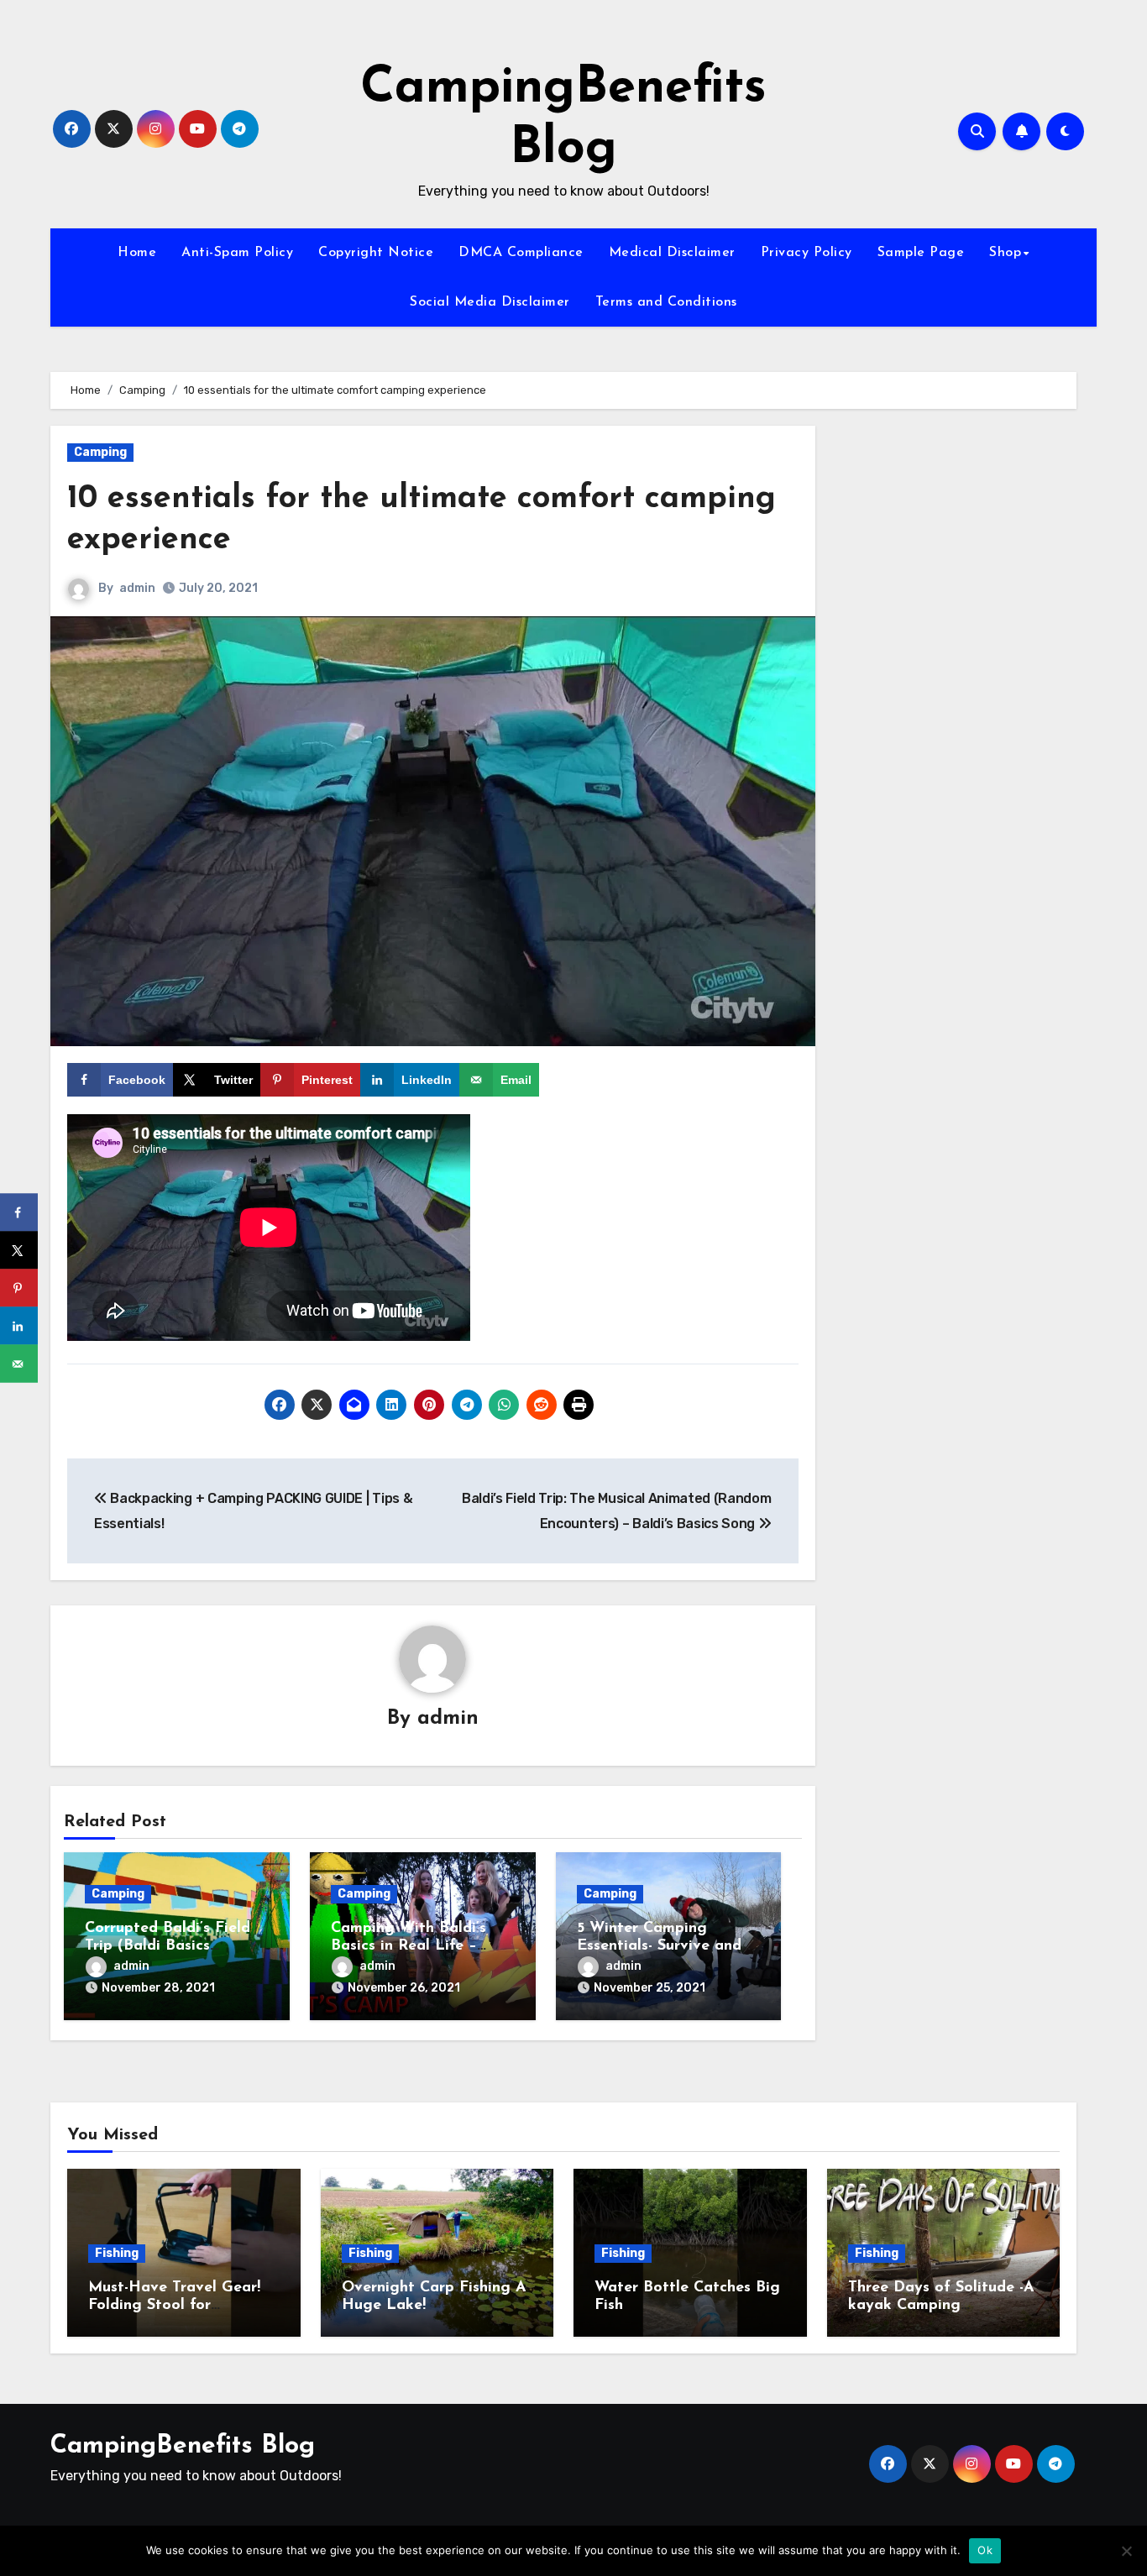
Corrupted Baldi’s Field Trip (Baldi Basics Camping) (168, 1947)
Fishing (117, 2253)
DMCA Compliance (521, 253)
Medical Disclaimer (672, 253)
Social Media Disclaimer (490, 302)
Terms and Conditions (666, 302)
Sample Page (921, 253)
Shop (1005, 253)
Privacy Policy (807, 253)
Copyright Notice (376, 253)
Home (137, 253)
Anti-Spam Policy (237, 253)
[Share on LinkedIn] (19, 1326)
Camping (100, 452)
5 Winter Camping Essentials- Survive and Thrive (659, 1947)
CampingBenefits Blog (183, 2446)
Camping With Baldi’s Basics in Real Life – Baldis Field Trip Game (413, 1947)
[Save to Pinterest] (19, 1288)
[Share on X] (19, 1251)
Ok (985, 2550)
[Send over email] (19, 1364)
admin (137, 588)
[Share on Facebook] (19, 1213)
